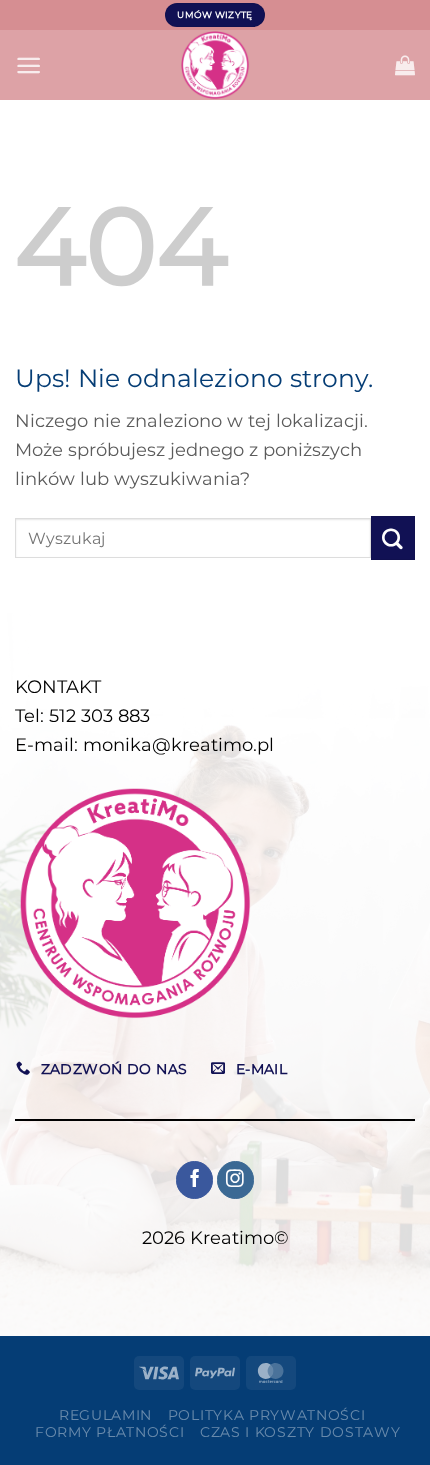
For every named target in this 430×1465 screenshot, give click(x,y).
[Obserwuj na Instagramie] (235, 1179)
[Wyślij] (393, 538)
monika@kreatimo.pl (178, 744)
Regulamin (105, 1415)
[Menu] (28, 65)
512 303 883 (99, 715)
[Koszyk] (405, 65)
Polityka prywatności (267, 1415)
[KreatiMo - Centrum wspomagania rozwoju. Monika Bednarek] (215, 65)
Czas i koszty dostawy (300, 1432)
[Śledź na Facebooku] (194, 1179)
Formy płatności (109, 1432)
